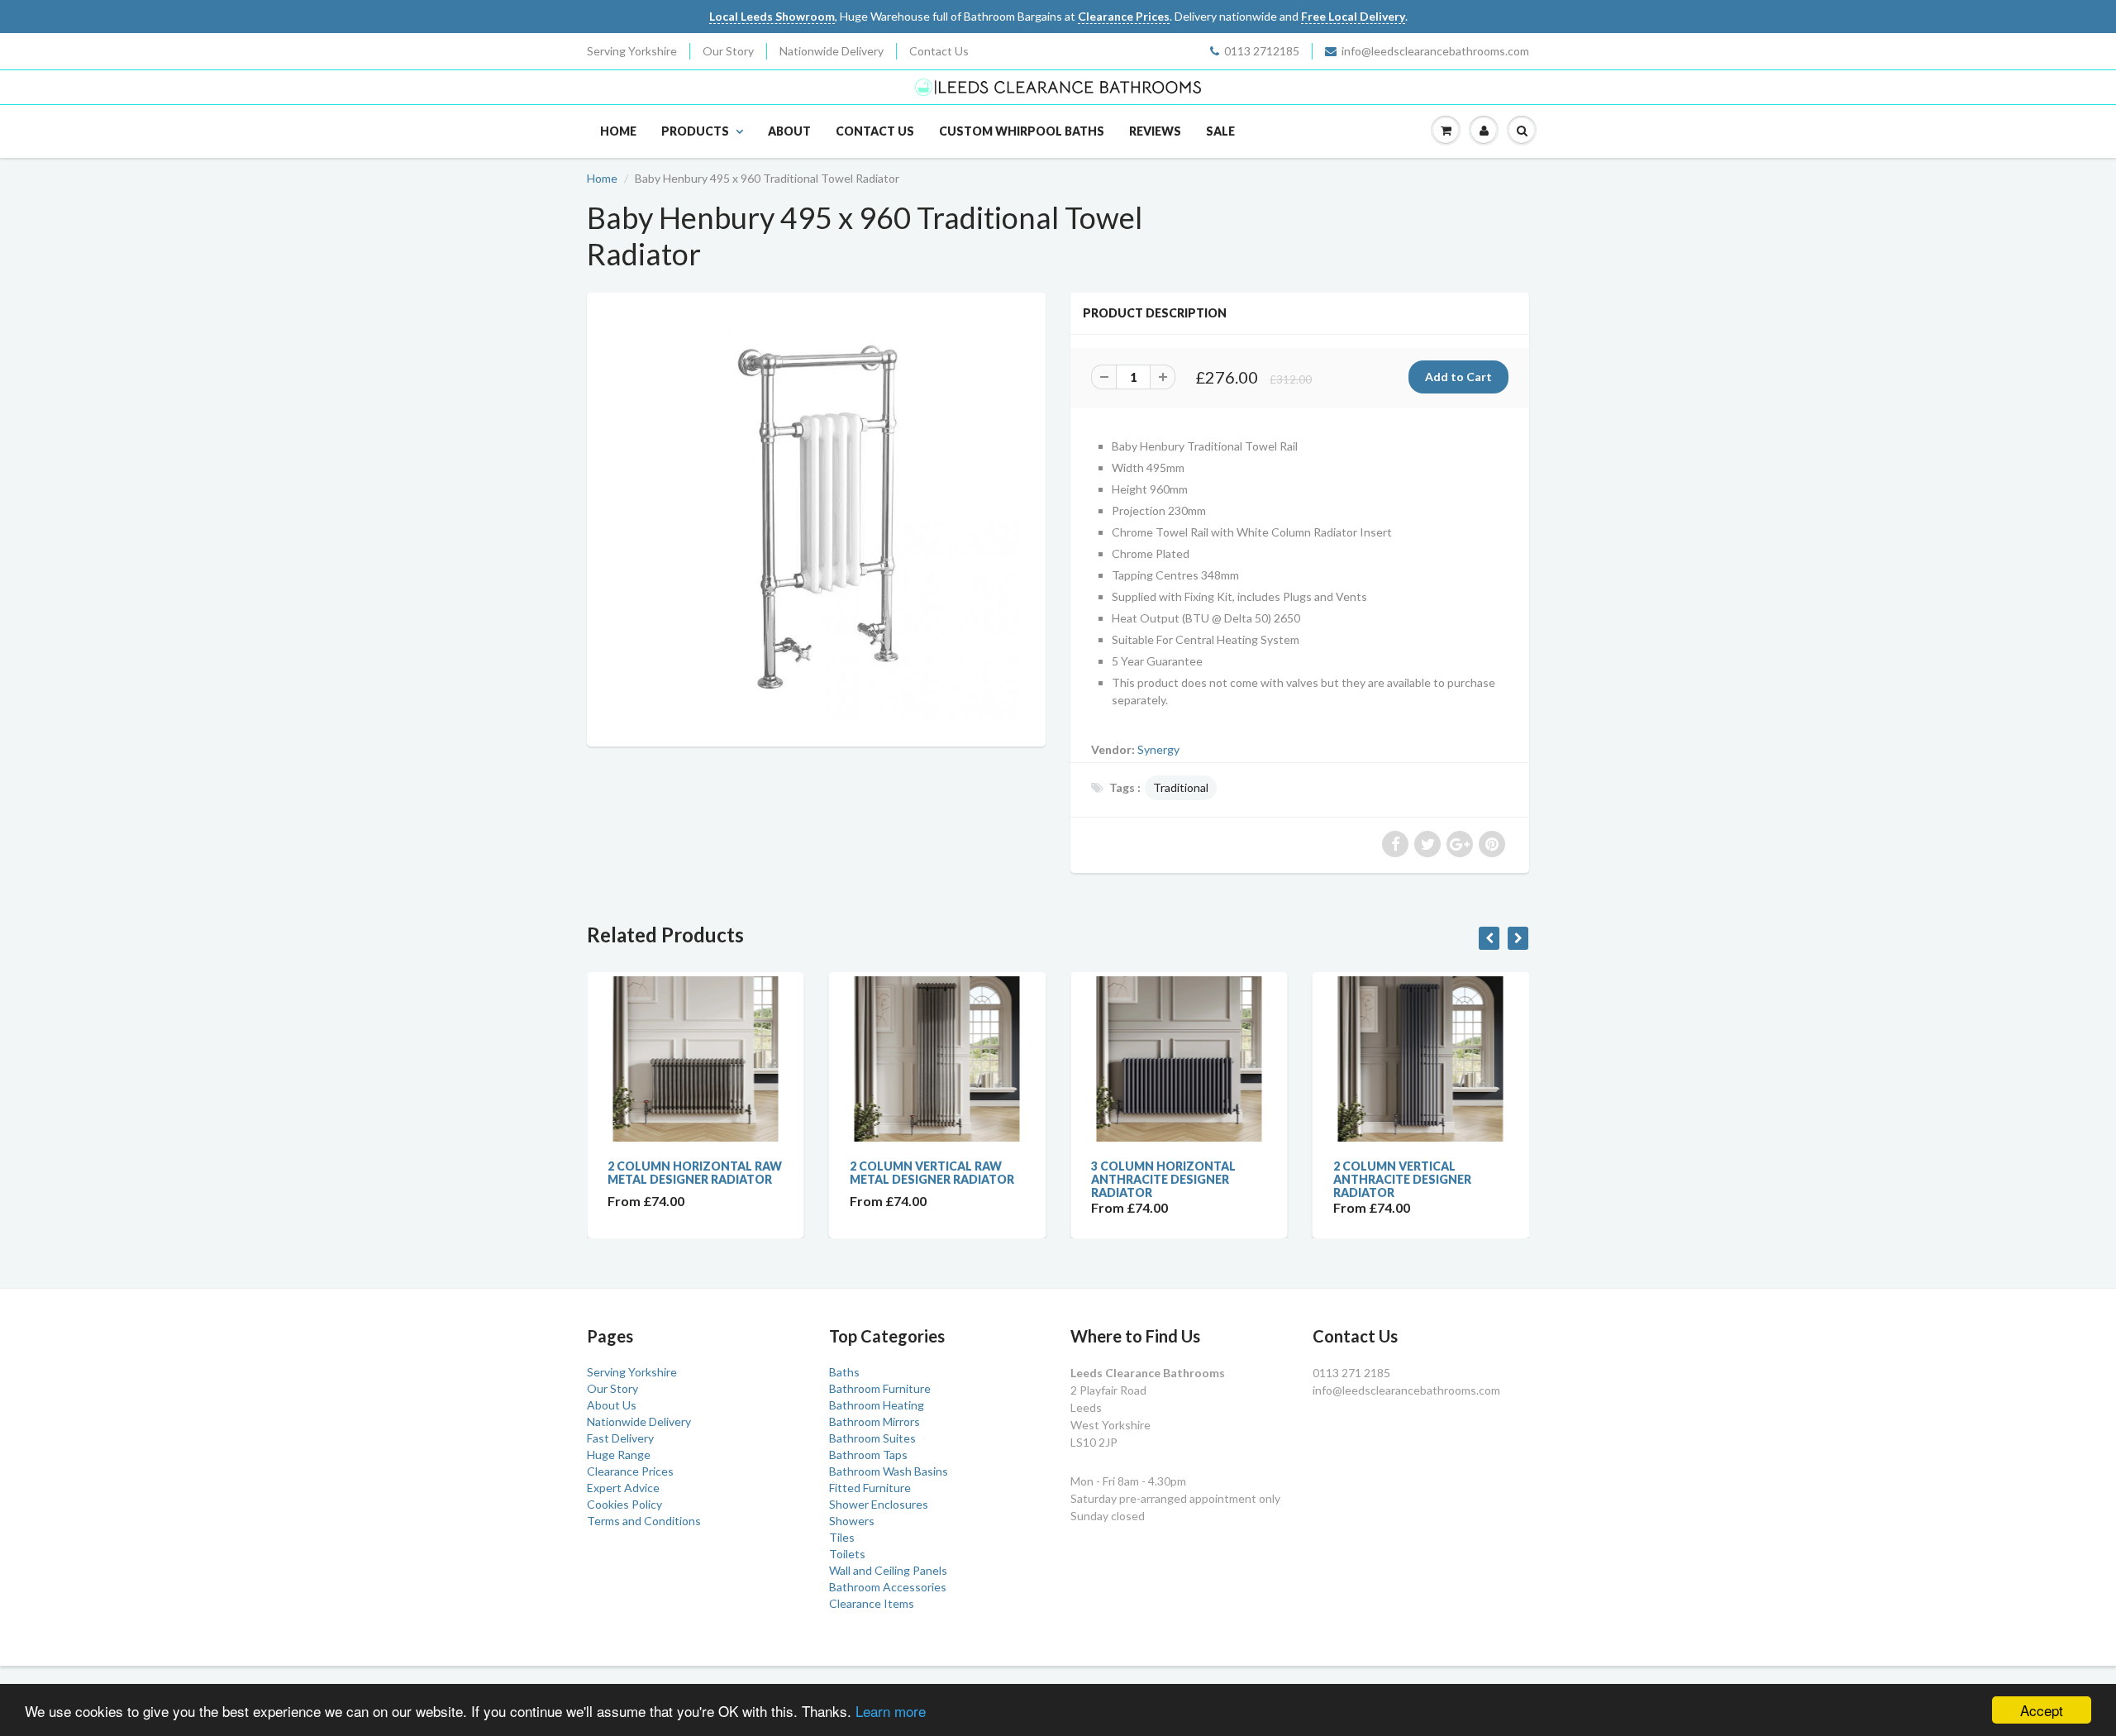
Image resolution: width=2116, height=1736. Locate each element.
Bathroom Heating (877, 1405)
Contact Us (939, 51)
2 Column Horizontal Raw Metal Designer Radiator (695, 1173)
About (789, 131)
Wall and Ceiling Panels (888, 1570)
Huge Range (619, 1455)
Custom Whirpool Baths (1022, 131)
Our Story (728, 51)
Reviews (1155, 131)
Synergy (1158, 749)
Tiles (842, 1537)
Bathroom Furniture (880, 1388)
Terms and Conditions (644, 1521)
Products (695, 131)
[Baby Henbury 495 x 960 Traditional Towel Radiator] (816, 517)
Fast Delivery (620, 1438)
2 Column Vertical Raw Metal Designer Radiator (932, 1173)
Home (618, 131)
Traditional (1181, 787)
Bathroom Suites (872, 1438)
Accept (2042, 1710)
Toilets (847, 1554)
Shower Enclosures (879, 1504)
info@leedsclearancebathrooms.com (1435, 51)
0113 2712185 (1262, 51)
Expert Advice (623, 1488)
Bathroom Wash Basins (889, 1471)
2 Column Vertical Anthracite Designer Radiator (1402, 1179)
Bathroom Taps (868, 1455)
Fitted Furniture (870, 1488)
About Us (612, 1405)
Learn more (891, 1711)
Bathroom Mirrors (875, 1421)
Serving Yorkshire (632, 51)
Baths (844, 1372)
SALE (1220, 131)
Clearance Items (872, 1603)
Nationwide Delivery (832, 51)
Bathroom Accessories (888, 1587)
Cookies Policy (624, 1504)
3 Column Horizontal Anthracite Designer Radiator (1163, 1179)
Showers (852, 1521)
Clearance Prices (630, 1471)
